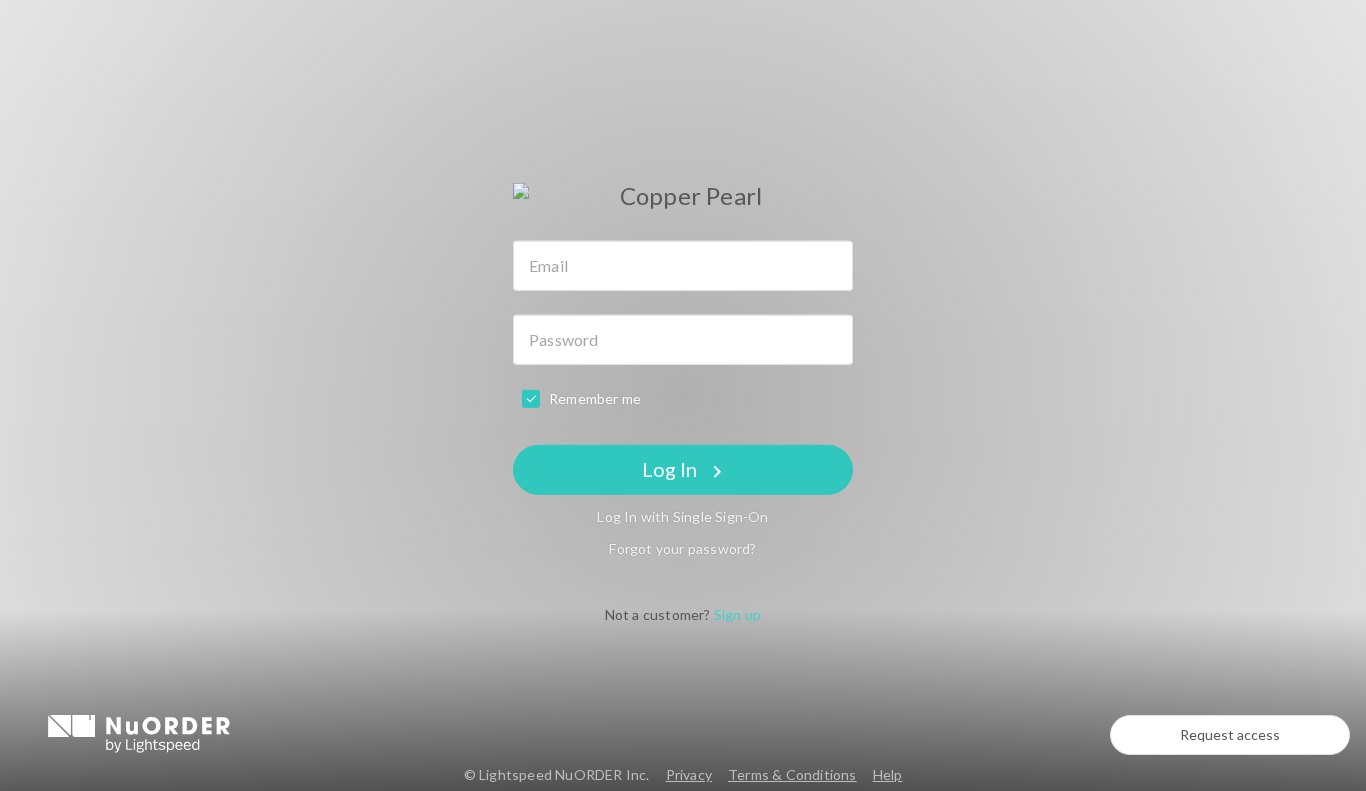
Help (888, 774)
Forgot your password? (682, 548)
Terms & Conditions (792, 774)
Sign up (737, 614)
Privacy (689, 774)
